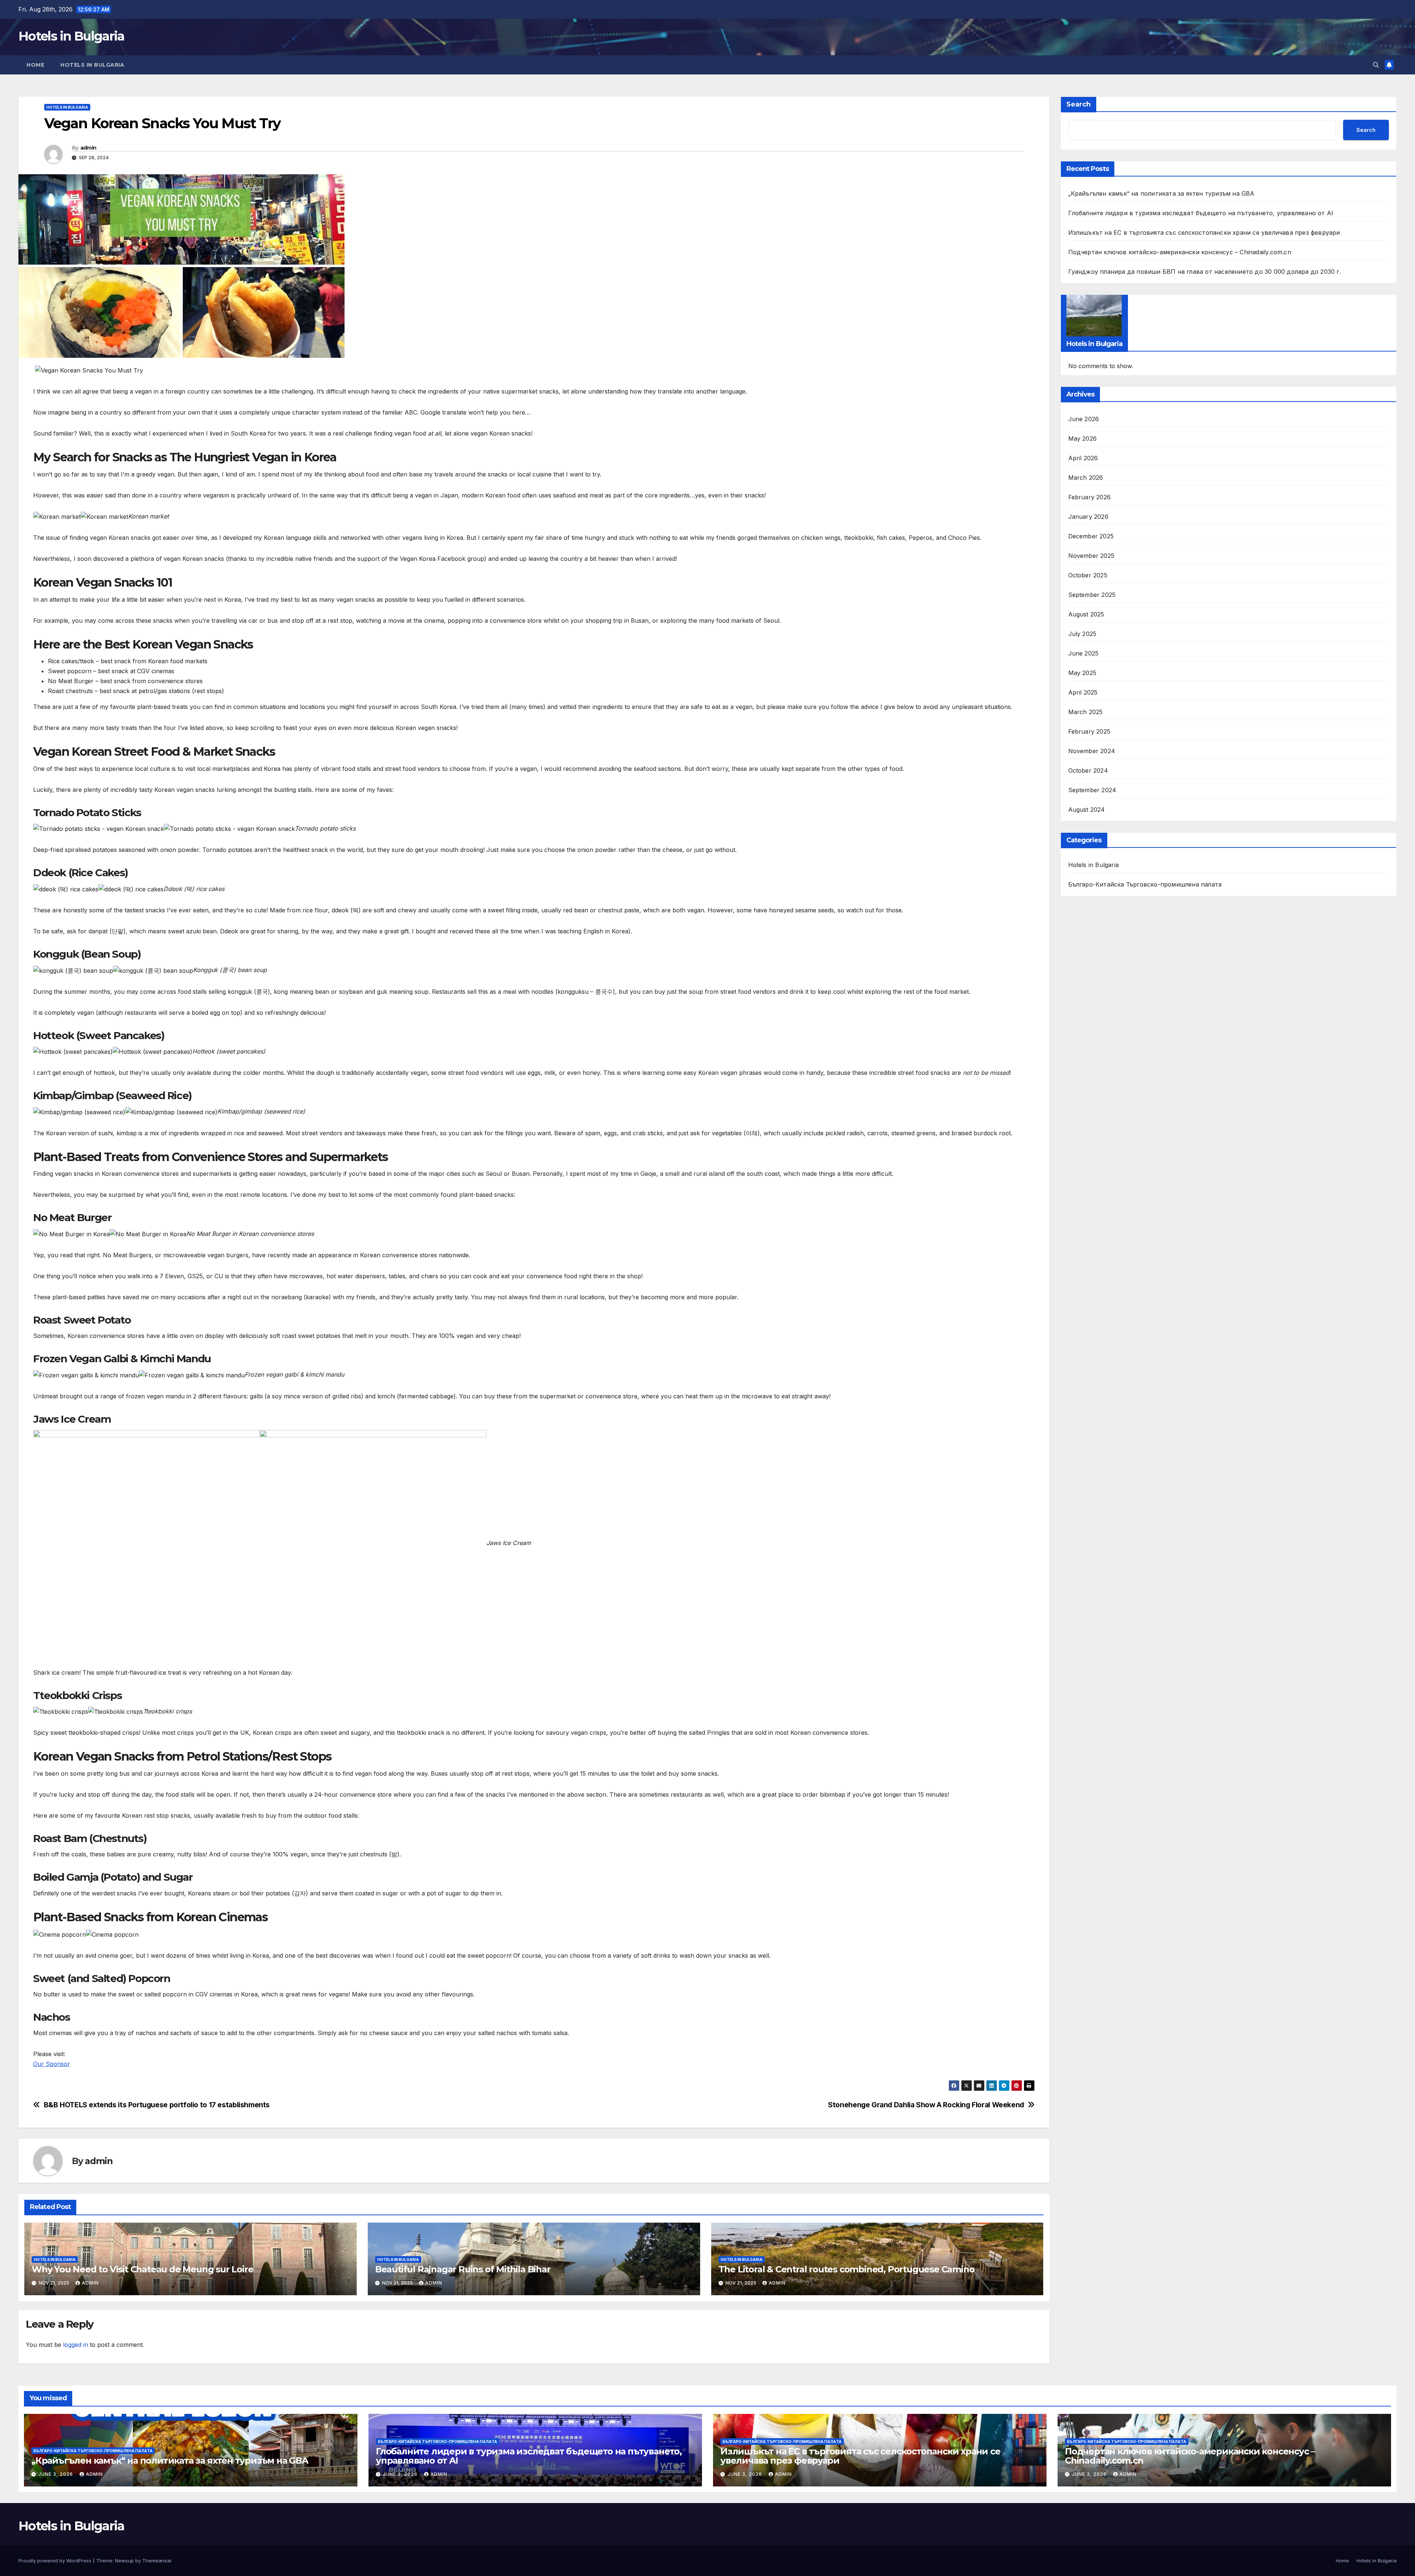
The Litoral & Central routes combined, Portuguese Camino (847, 2269)
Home (35, 65)
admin (88, 148)
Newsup (124, 2561)
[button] (1376, 65)
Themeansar (157, 2561)
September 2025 (1092, 595)
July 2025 (1082, 634)
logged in (76, 2345)
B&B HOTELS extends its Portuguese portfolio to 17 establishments (157, 2105)
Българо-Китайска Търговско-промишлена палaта (1145, 884)
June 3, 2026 (56, 2474)
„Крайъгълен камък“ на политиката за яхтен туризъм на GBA (1161, 193)
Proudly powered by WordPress (56, 2561)
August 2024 (1087, 810)
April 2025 (1083, 692)
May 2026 (1083, 438)
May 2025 (1082, 673)
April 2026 (1083, 458)
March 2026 (1086, 478)
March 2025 (1086, 712)
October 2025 (1088, 575)
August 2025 (1086, 614)
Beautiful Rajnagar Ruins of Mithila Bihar (463, 2269)
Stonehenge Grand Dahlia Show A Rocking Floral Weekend (926, 2105)
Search (1079, 104)
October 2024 (1088, 770)
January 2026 (1088, 517)
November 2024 (1092, 751)
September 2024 (1092, 790)
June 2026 (1084, 419)
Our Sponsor (52, 2064)
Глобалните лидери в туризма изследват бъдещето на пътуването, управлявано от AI (1201, 213)
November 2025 (1091, 556)
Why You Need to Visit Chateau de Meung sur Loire (142, 2269)
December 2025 (1091, 536)
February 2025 (1089, 731)
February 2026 (1090, 497)
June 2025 (1084, 653)
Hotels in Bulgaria (71, 36)
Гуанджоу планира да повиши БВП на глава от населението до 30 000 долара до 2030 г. (1205, 272)
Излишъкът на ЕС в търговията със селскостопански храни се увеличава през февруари (1204, 233)
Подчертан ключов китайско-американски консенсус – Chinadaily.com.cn (1180, 252)
